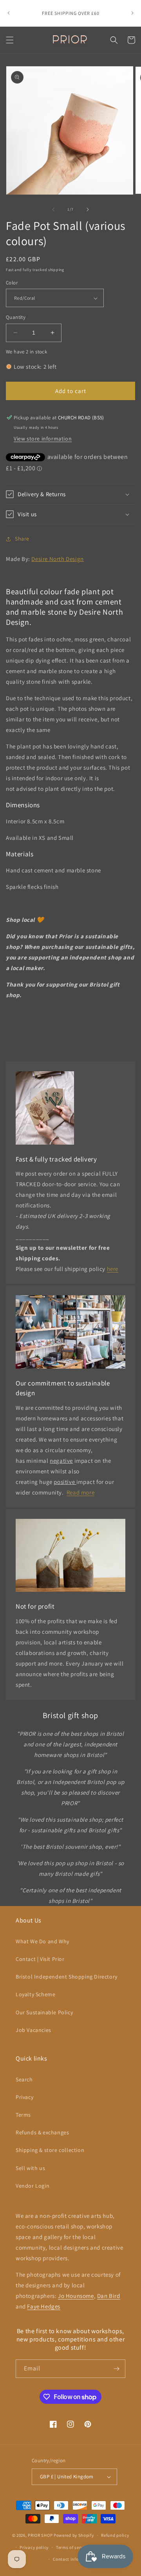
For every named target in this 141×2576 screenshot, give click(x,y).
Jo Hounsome (76, 2296)
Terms (23, 2115)
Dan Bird (109, 2296)
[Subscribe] (116, 2369)
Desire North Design (57, 559)
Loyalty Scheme (35, 1994)
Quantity (16, 317)
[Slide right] (88, 209)
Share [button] (22, 539)
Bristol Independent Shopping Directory (67, 1977)
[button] (10, 40)
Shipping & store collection (50, 2150)
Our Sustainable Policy (44, 2012)
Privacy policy (34, 2547)
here (113, 1269)
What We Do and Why (42, 1941)
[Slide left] (53, 209)
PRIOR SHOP (40, 2535)
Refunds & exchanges (42, 2132)
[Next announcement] (132, 13)
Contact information (74, 2559)
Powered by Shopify (74, 2535)
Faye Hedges (44, 2306)
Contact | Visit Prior (40, 1959)
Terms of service (72, 2547)
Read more (80, 1492)
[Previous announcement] (9, 13)
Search (24, 2079)
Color (12, 283)
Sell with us (30, 2168)
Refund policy (115, 2535)
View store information (43, 439)
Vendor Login (33, 2186)
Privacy (24, 2097)
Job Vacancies (33, 2030)
